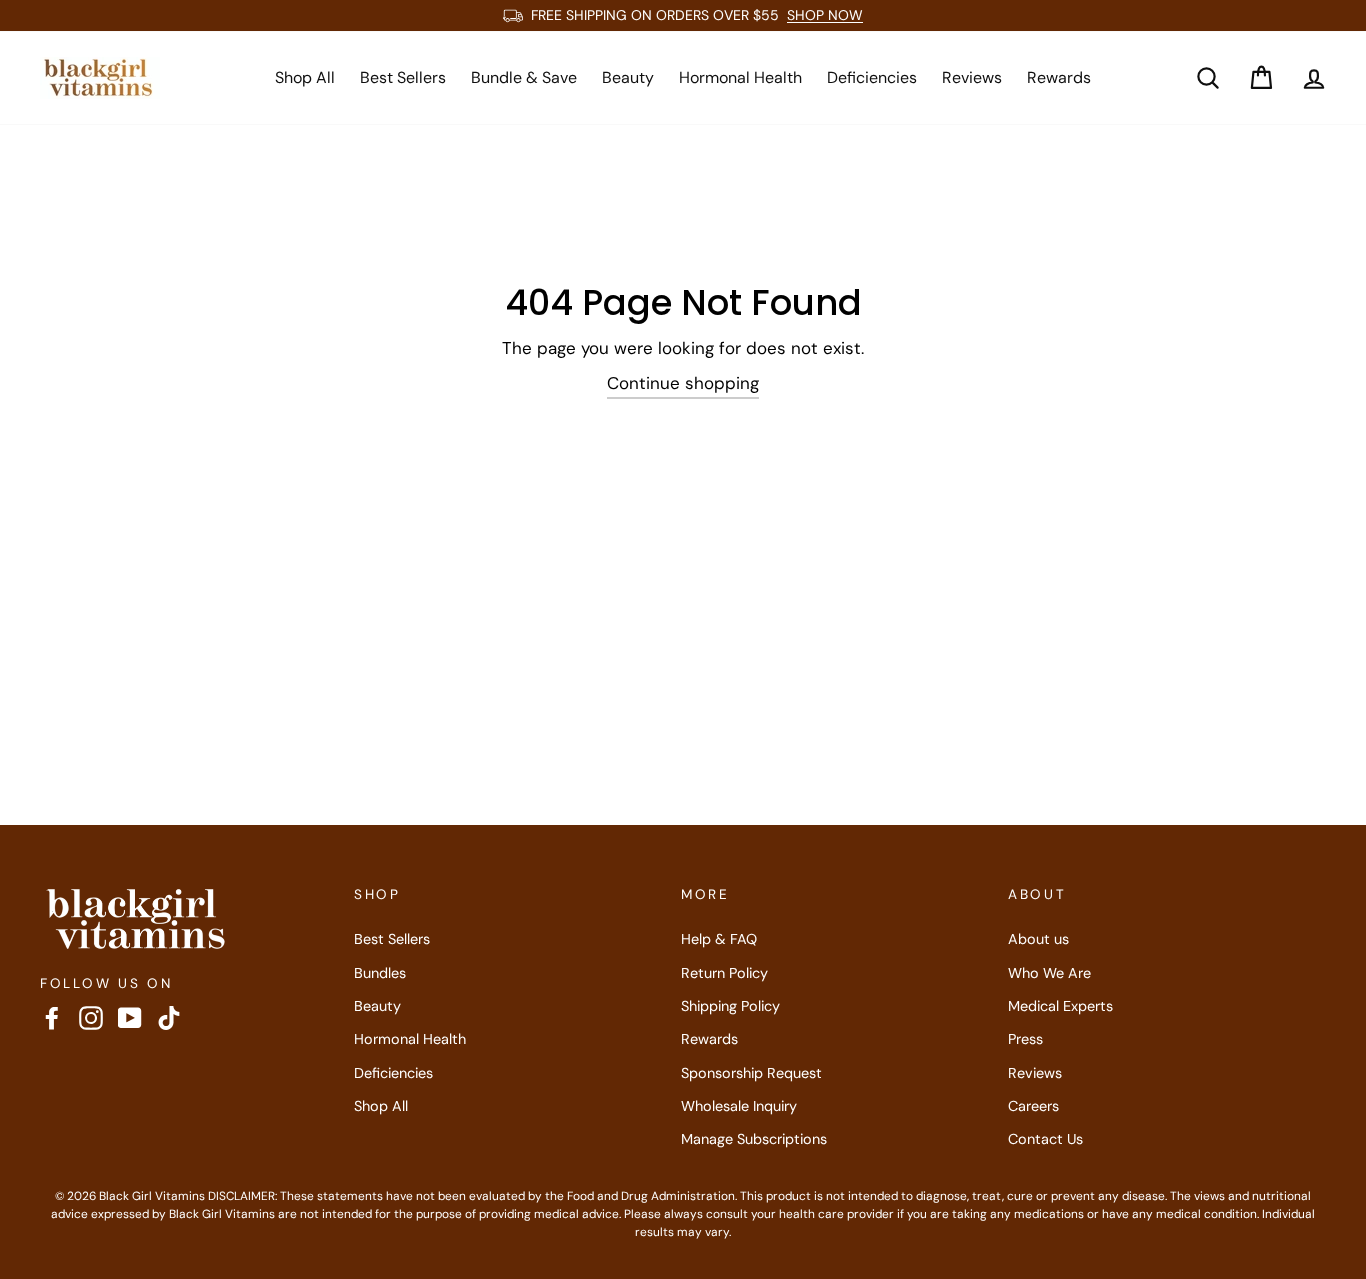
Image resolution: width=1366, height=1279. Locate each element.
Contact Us (1045, 1139)
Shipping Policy (730, 1006)
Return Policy (724, 973)
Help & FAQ (719, 939)
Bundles (380, 973)
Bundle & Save (524, 77)
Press (1025, 1039)
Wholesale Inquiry (739, 1106)
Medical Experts (1060, 1006)
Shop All (305, 77)
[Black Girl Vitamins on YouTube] (130, 1017)
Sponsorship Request (751, 1073)
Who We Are (1049, 973)
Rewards (1059, 77)
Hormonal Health (740, 77)
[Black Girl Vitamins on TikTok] (169, 1017)
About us (1038, 939)
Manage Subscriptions (754, 1139)
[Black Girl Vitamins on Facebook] (52, 1017)
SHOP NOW (825, 15)
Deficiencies (872, 77)
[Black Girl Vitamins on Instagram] (91, 1017)
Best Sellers (403, 77)
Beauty (628, 77)
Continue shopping (683, 383)
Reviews (972, 77)
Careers (1033, 1106)
